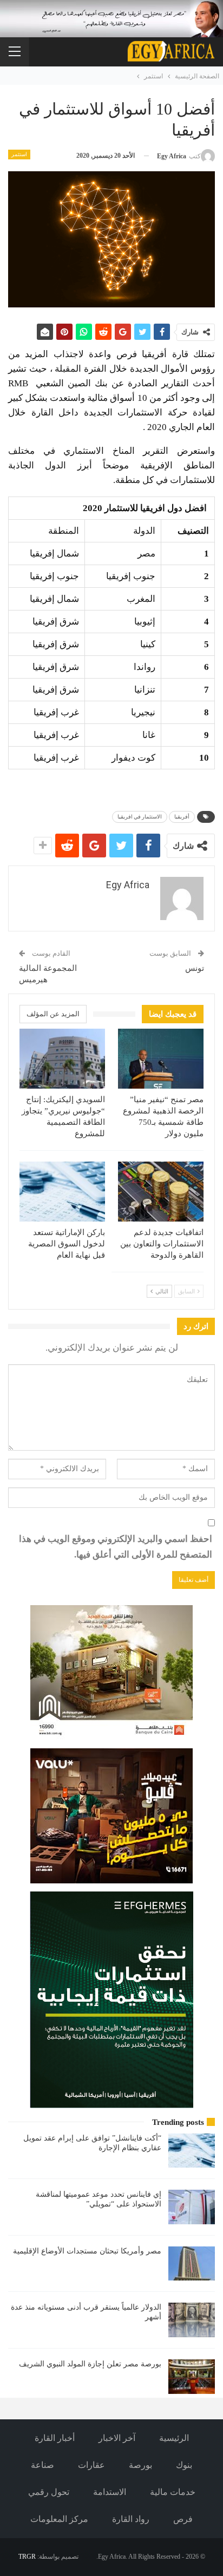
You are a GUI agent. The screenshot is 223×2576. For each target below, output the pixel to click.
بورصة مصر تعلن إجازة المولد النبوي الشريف (90, 2364)
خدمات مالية (173, 2492)
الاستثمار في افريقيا (140, 817)
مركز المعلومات (59, 2519)
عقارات (91, 2465)
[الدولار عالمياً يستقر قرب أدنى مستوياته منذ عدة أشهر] (192, 2320)
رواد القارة (131, 2519)
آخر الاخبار (117, 2438)
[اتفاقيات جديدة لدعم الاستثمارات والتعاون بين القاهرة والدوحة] (161, 1192)
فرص (183, 2519)
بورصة (140, 2465)
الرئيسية (174, 2438)
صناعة (42, 2465)
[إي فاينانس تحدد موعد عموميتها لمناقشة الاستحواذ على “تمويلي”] (192, 2207)
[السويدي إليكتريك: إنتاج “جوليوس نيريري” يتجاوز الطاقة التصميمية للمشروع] (62, 1059)
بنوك (184, 2465)
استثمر (19, 154)
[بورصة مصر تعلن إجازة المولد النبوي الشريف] (192, 2377)
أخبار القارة (55, 2438)
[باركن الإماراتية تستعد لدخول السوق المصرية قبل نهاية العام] (62, 1192)
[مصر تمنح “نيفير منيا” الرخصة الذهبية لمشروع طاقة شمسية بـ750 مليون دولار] (161, 1059)
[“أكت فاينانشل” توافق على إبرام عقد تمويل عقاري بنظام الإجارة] (192, 2151)
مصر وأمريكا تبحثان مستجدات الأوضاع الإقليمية (87, 2251)
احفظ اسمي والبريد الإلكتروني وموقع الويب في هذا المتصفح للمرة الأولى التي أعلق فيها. (116, 1547)
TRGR (27, 2557)
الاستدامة (110, 2492)
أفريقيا (182, 817)
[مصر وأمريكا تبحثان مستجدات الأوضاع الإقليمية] (192, 2264)
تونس (195, 968)
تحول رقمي (49, 2492)
